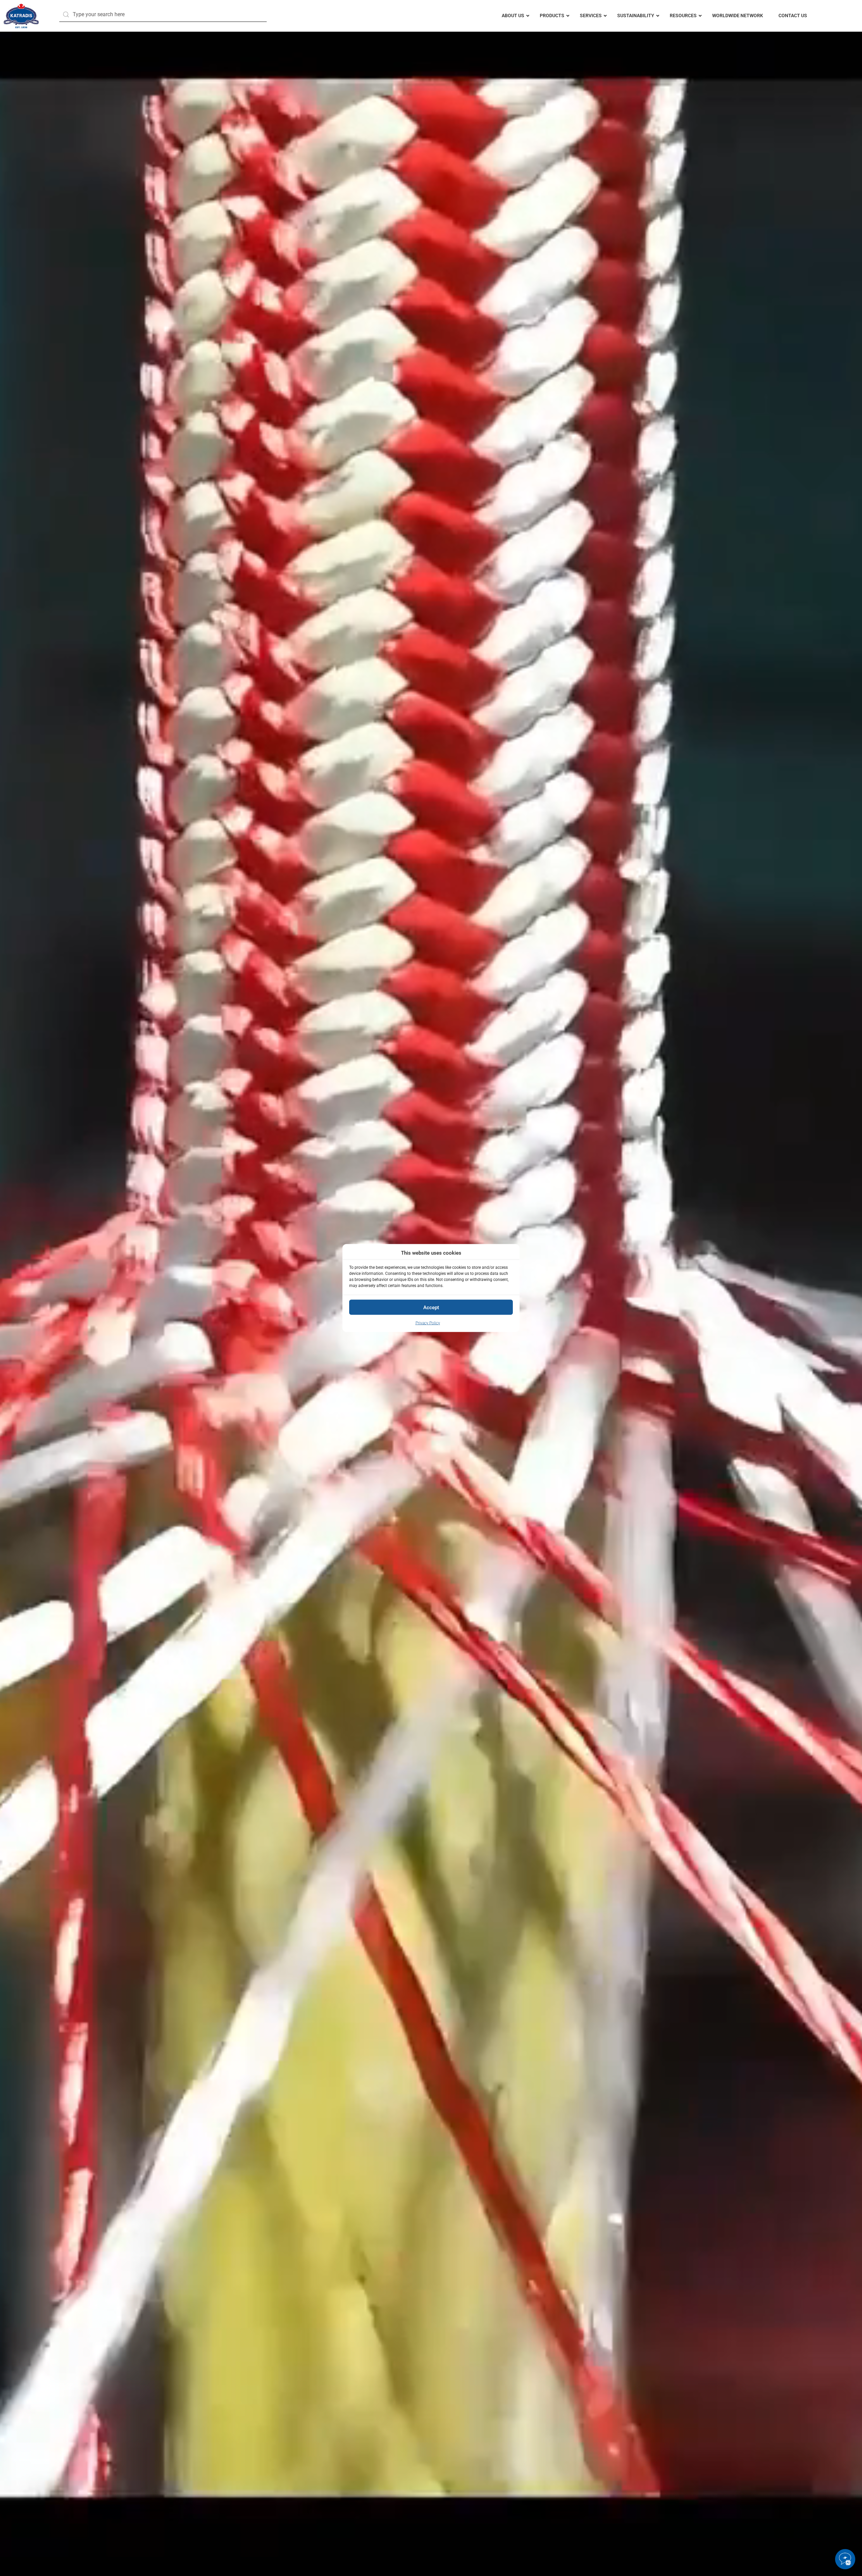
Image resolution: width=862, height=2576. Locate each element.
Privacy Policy (428, 1323)
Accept (431, 1308)
